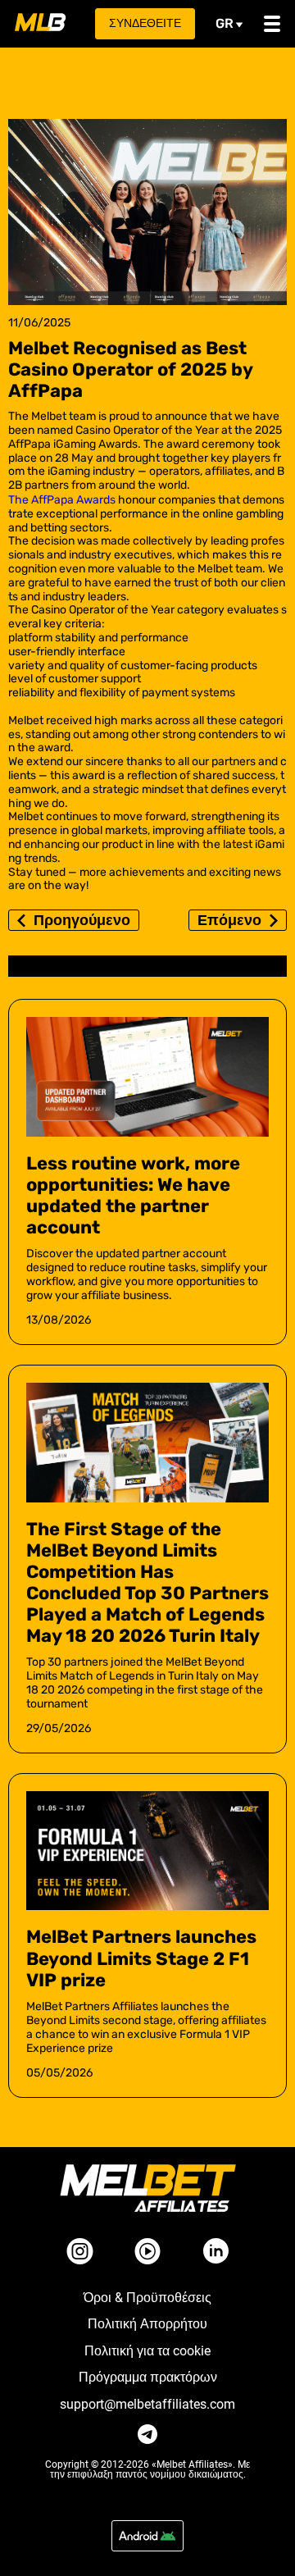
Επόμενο (229, 920)
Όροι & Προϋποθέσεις (147, 2298)
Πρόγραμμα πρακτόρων (148, 2378)
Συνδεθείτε (145, 23)
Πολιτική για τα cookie (147, 2351)
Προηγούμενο (82, 920)
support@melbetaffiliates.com (147, 2405)
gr (225, 23)
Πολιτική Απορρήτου (147, 2324)
